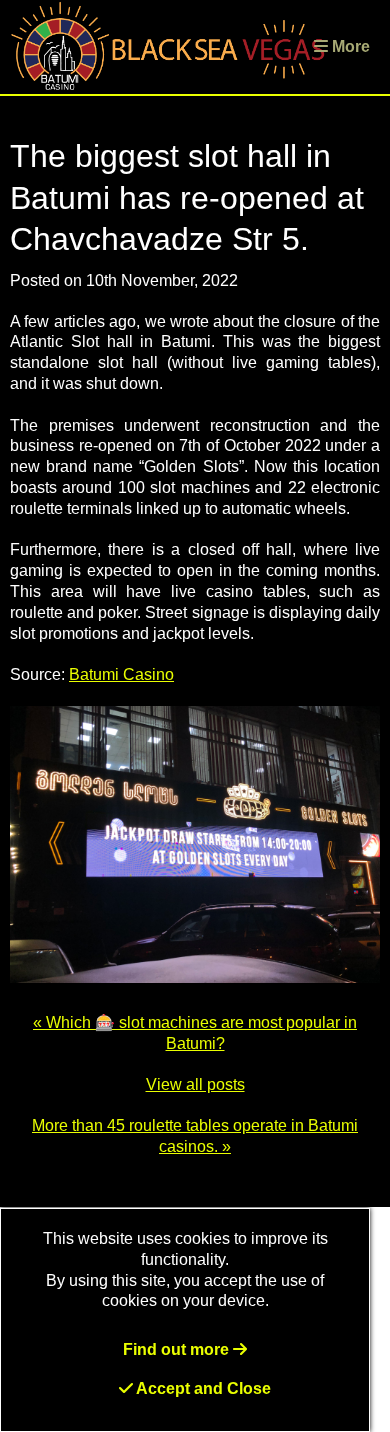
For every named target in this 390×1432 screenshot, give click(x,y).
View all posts (195, 1084)
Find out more (178, 1349)
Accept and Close (202, 1388)
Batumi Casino (121, 674)
